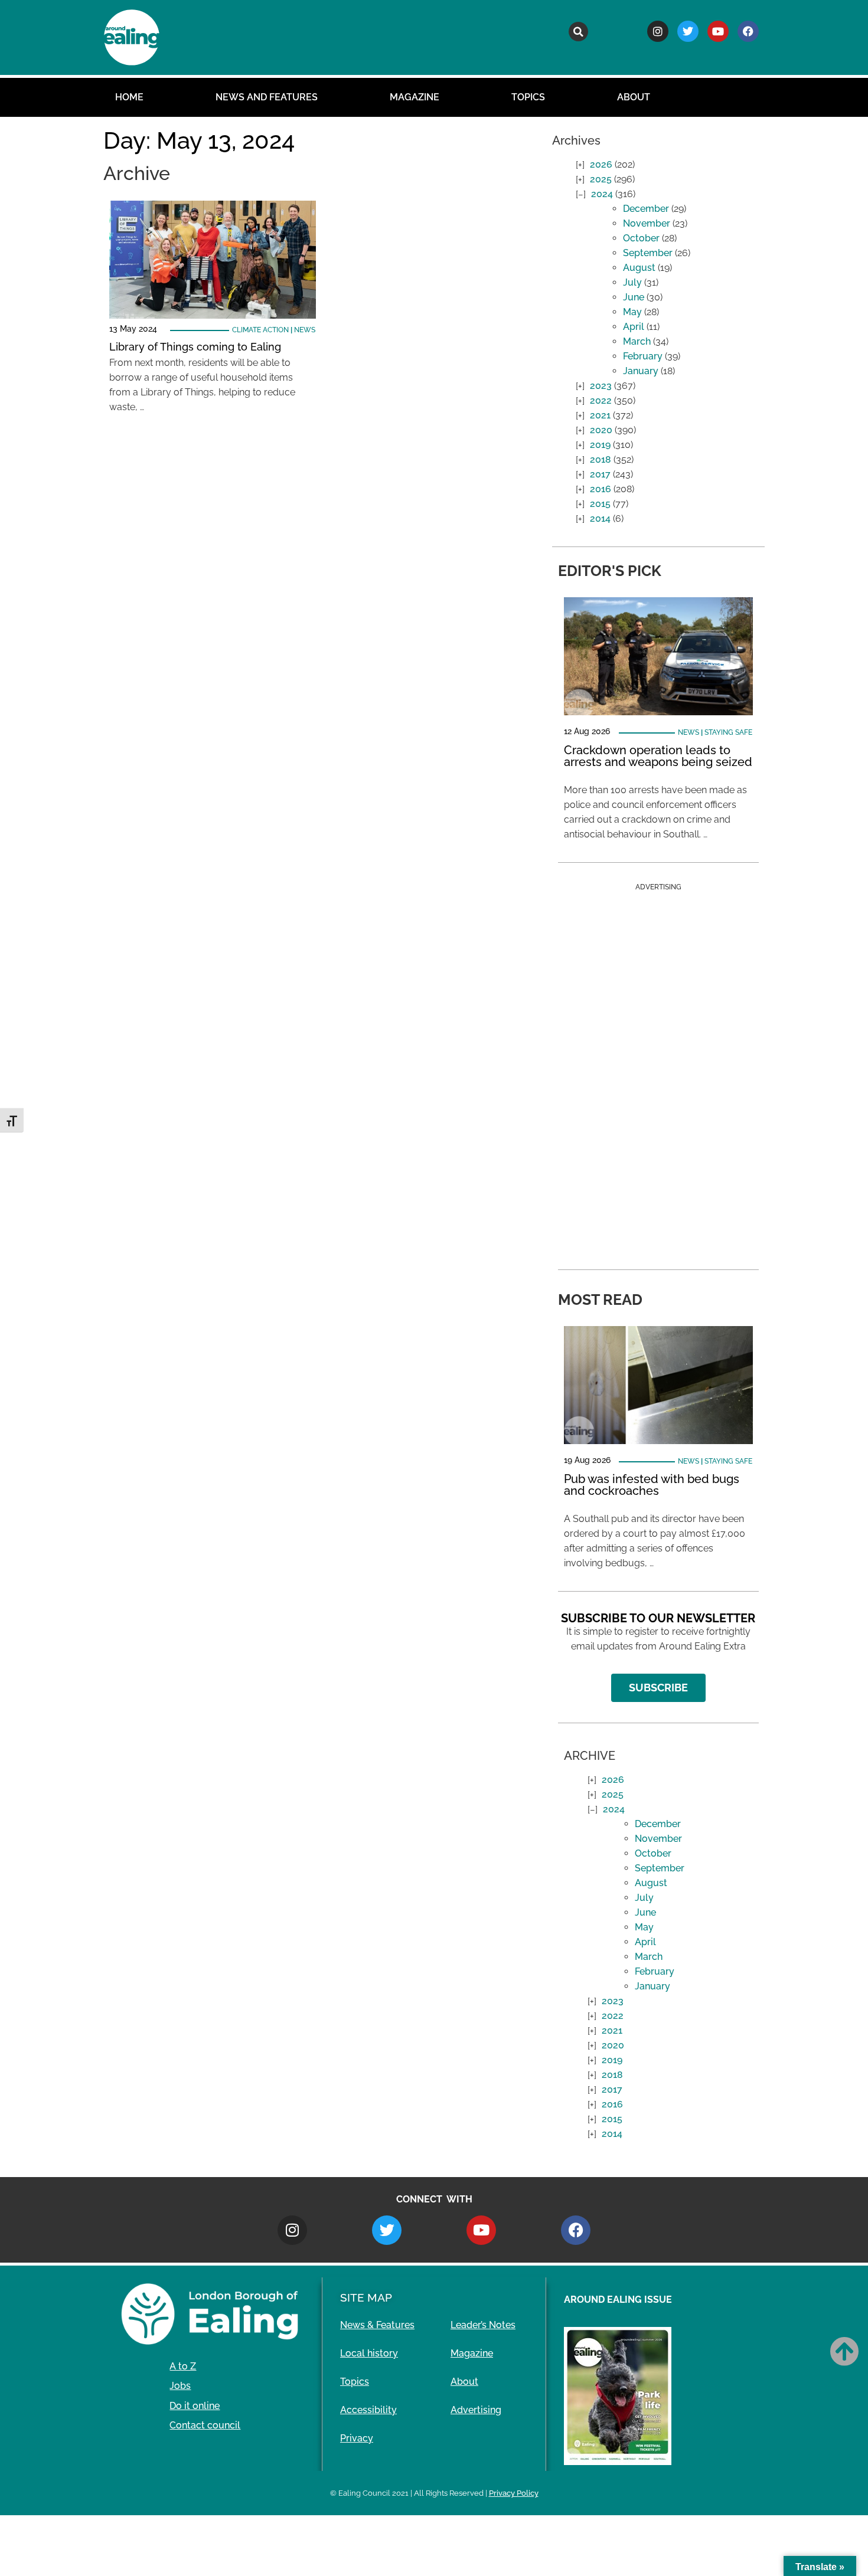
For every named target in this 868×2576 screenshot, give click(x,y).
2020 (601, 430)
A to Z (183, 2366)
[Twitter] (688, 31)
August (639, 268)
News (305, 330)
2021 (600, 415)
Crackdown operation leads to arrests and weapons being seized (658, 756)
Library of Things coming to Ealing (195, 347)
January (641, 371)
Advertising (476, 2410)
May (632, 312)
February (643, 356)
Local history (369, 2353)
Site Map (366, 2297)
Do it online (195, 2406)
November (647, 223)
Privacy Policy (514, 2493)
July (632, 282)
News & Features (377, 2325)
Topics (528, 97)
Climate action (260, 330)
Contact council (205, 2425)
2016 (601, 489)
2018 (601, 459)
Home (129, 97)
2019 (600, 445)
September (648, 253)
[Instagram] (658, 31)
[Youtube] (718, 31)
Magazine (415, 97)
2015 (600, 504)
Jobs (180, 2386)
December (646, 209)
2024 (602, 194)
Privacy (357, 2438)
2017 (600, 474)
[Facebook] (748, 31)
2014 (600, 518)
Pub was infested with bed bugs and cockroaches (652, 1485)
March (637, 341)
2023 (601, 386)
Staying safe (728, 732)
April (634, 327)
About (634, 97)
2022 (601, 400)
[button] (578, 32)
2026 (601, 164)
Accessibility (368, 2410)
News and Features (267, 97)
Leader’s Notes (483, 2325)
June (634, 297)
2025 (601, 179)
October (641, 238)
